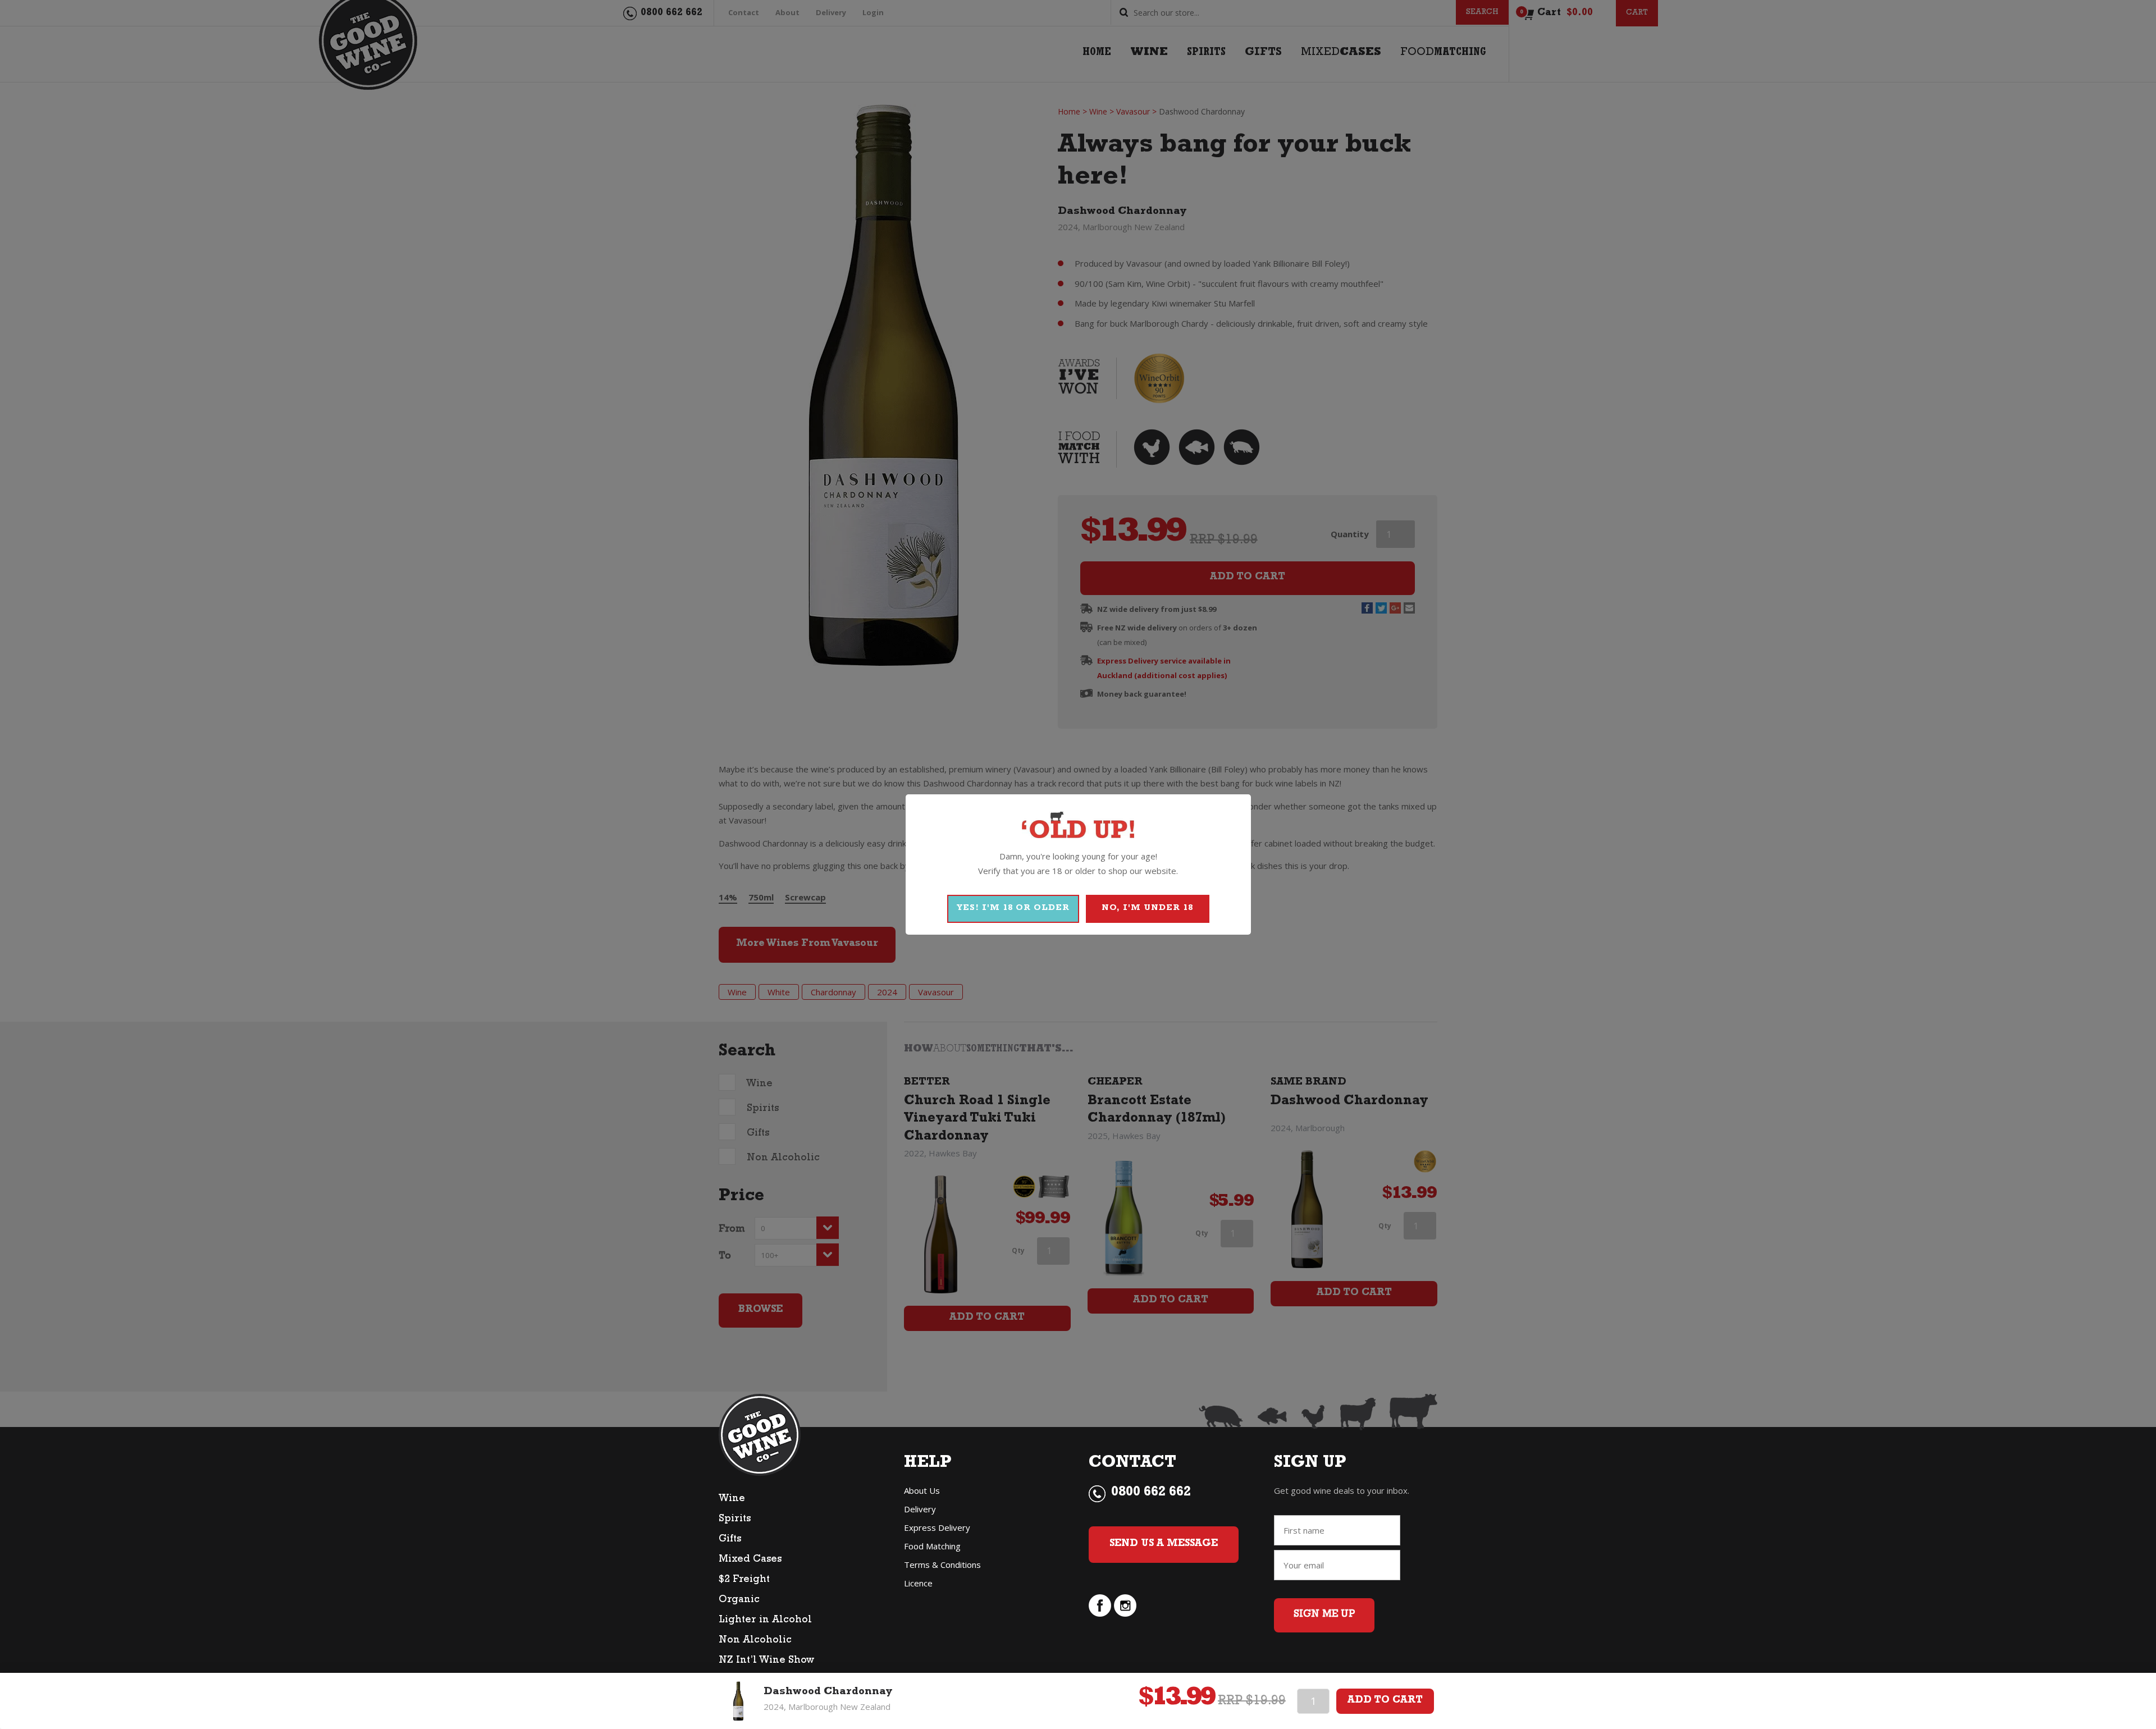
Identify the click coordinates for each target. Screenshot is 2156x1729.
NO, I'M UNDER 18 (1147, 909)
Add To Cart (1385, 1701)
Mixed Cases (750, 1560)
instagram (1125, 1605)
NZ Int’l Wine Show (766, 1661)
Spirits (735, 1520)
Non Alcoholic (755, 1641)
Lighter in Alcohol (765, 1621)
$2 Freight (744, 1580)
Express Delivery (937, 1527)
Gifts (730, 1540)
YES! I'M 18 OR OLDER (1013, 909)
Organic (739, 1600)
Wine (732, 1499)
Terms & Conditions (942, 1565)
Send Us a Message (1164, 1544)
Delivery (920, 1509)
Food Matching (932, 1546)
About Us (922, 1490)
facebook (1100, 1605)
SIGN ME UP (1324, 1615)
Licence (918, 1583)
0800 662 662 (1151, 1493)
